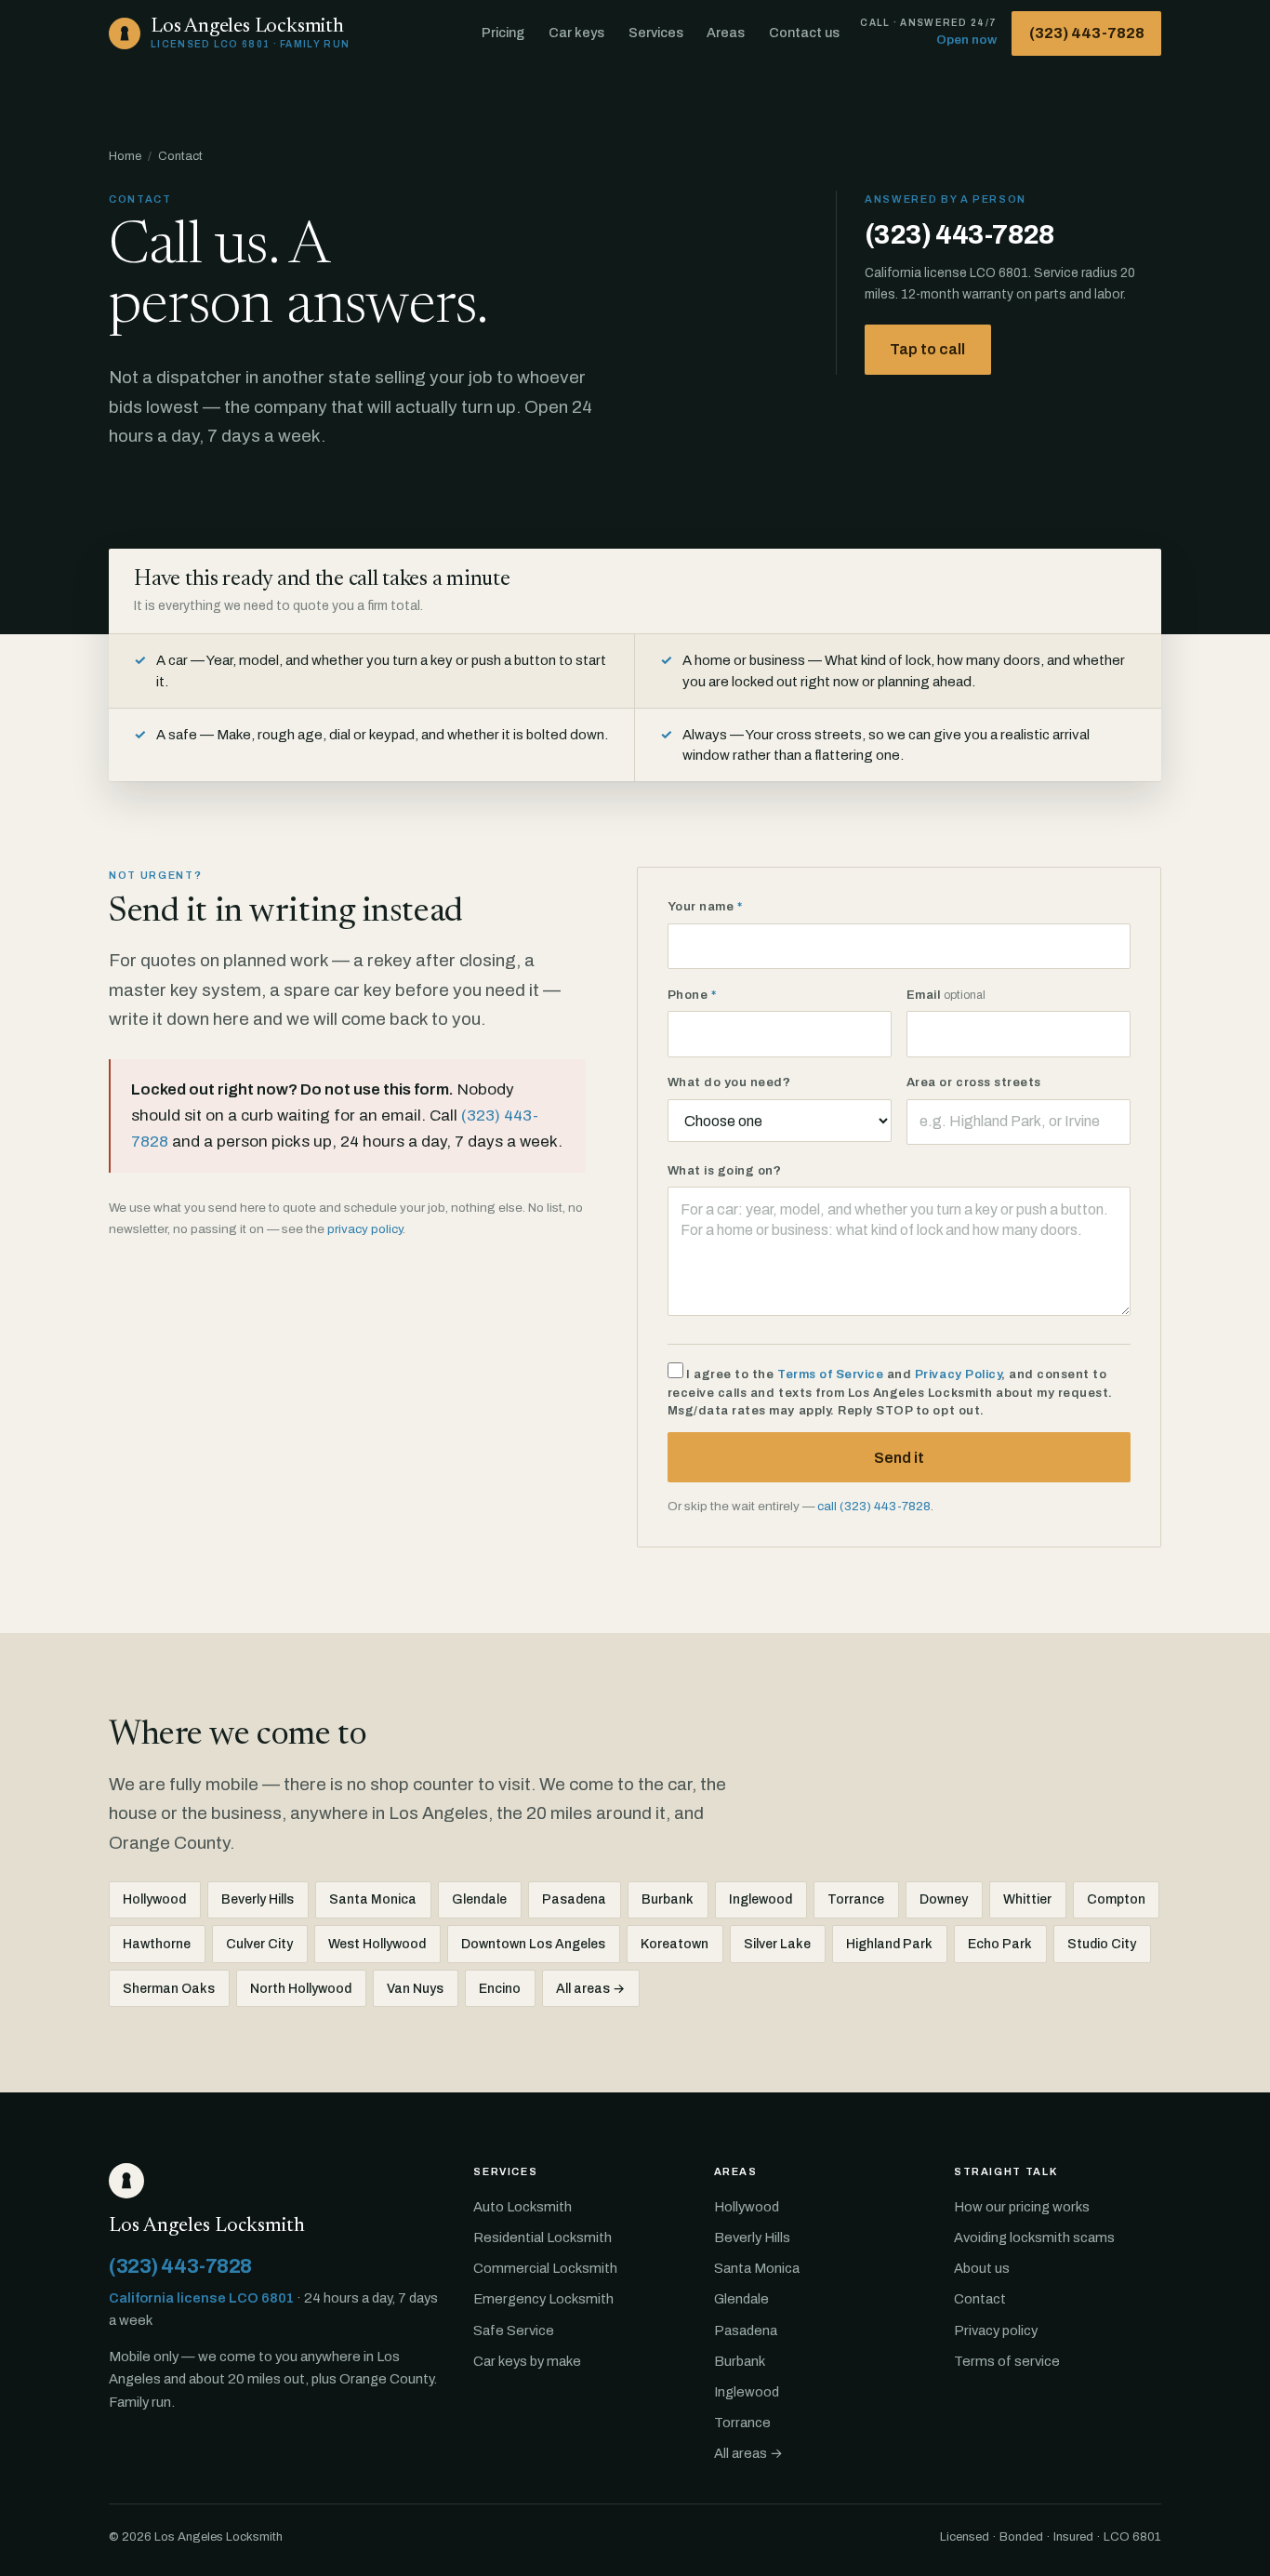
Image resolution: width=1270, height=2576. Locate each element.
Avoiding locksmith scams (1034, 2237)
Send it (899, 1458)
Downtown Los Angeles (533, 1944)
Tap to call (927, 349)
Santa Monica (373, 1899)
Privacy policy (996, 2330)
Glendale (479, 1899)
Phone (692, 995)
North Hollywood (301, 1989)
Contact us (804, 33)
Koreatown (675, 1944)
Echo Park (1000, 1944)
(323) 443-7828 (1087, 33)
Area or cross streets (974, 1082)
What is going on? (725, 1171)
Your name (705, 907)
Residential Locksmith (542, 2237)
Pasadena (574, 1899)
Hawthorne (157, 1944)
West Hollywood (377, 1944)
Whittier (1027, 1899)
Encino (500, 1989)
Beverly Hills (258, 1899)
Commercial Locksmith (545, 2268)
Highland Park (889, 1944)
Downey (944, 1899)
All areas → (590, 1989)
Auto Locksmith (523, 2207)
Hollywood (154, 1899)
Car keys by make (527, 2361)
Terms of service (1007, 2361)
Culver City (259, 1944)
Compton (1116, 1899)
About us (982, 2268)
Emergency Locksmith (543, 2299)
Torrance (856, 1899)
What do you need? (729, 1082)
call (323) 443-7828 (874, 1506)
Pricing (503, 33)
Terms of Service (830, 1374)
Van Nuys (415, 1989)
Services (656, 33)
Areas (726, 33)
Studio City (1102, 1944)
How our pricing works (1022, 2207)
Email (946, 995)
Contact (980, 2299)
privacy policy (365, 1229)
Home (125, 156)
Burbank (668, 1899)
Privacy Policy (958, 1374)
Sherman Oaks (169, 1989)
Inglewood (761, 1899)
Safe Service (514, 2330)
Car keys (576, 33)
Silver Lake (777, 1944)
